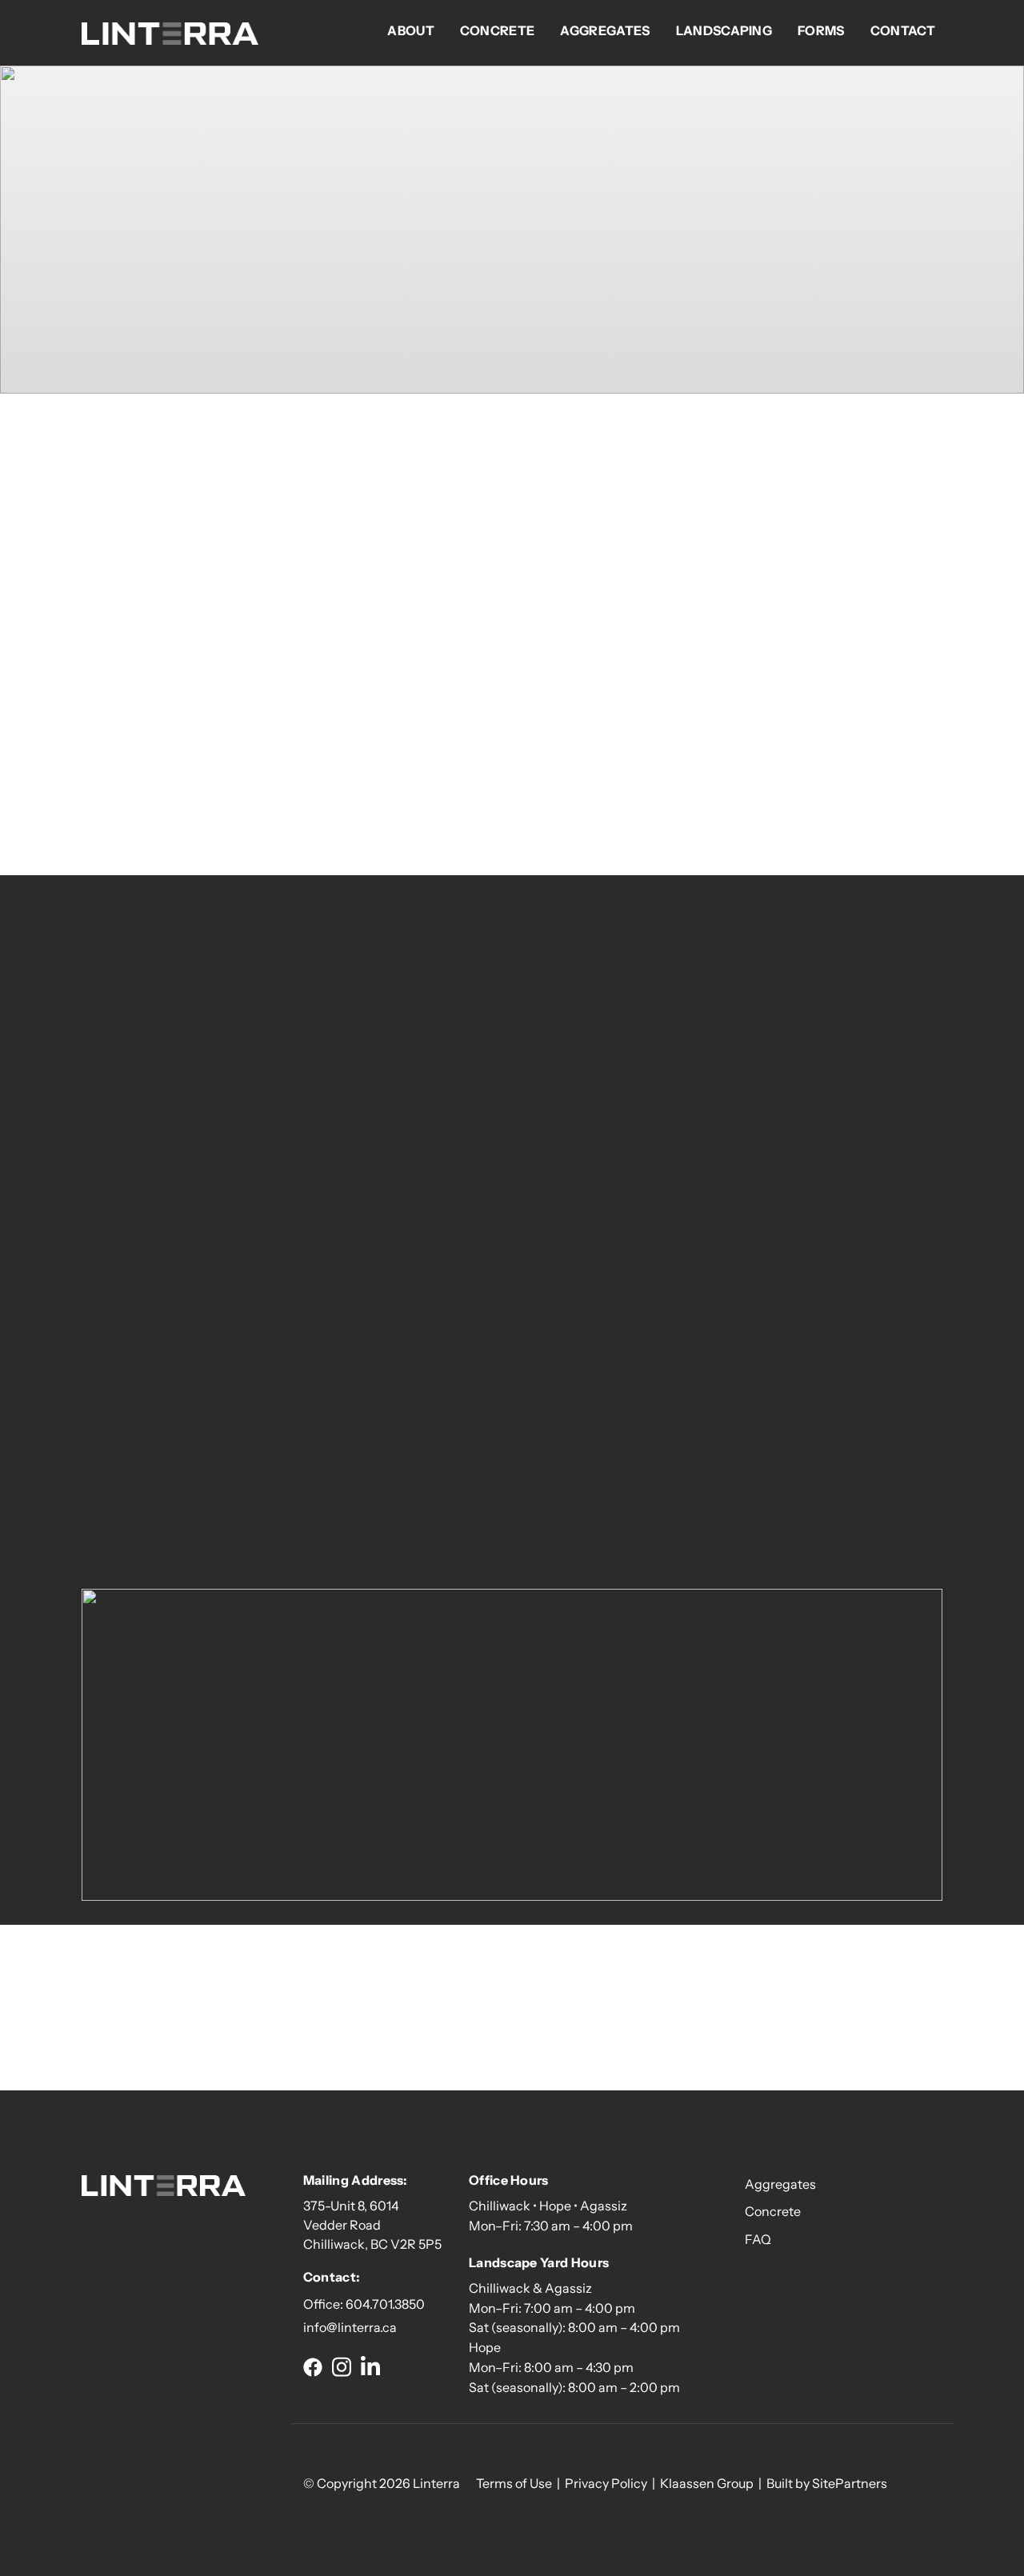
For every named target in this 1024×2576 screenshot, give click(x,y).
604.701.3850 (385, 2304)
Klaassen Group (707, 2483)
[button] (313, 2366)
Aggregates (780, 2184)
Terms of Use (514, 2483)
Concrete (773, 2211)
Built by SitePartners (827, 2483)
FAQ (758, 2239)
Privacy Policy (606, 2483)
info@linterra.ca (350, 2327)
